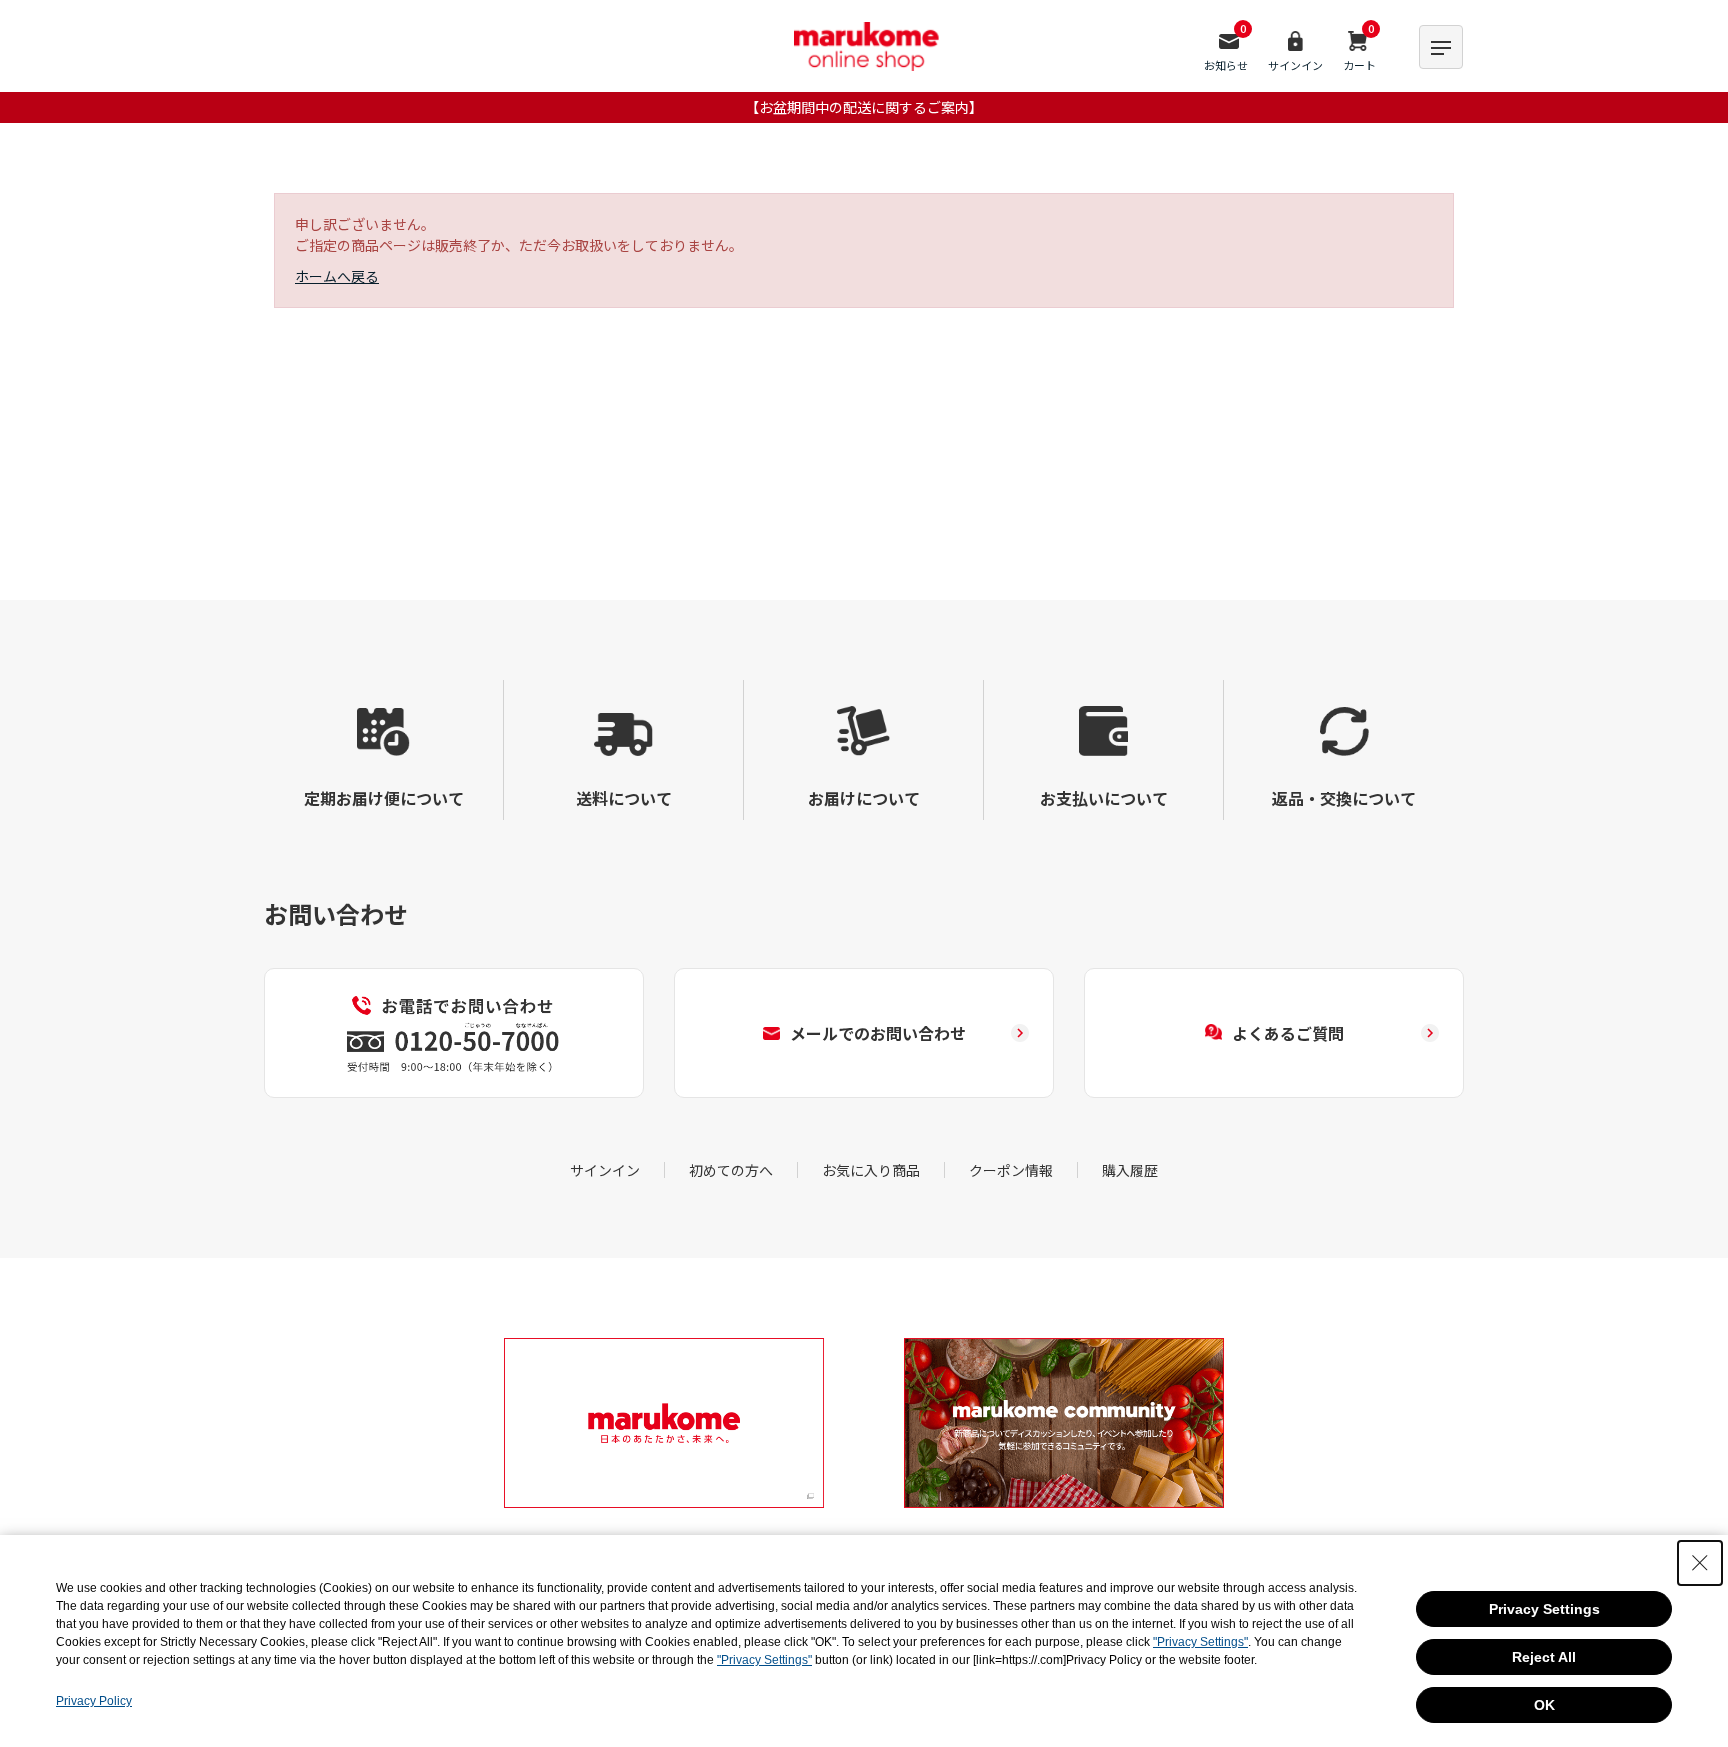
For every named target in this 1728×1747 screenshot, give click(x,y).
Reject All (1544, 1657)
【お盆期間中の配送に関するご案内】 (864, 107)
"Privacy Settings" (1200, 1642)
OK (1544, 1705)
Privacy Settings (1544, 1609)
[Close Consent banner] (1700, 1563)
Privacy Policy (94, 1701)
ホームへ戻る (337, 276)
